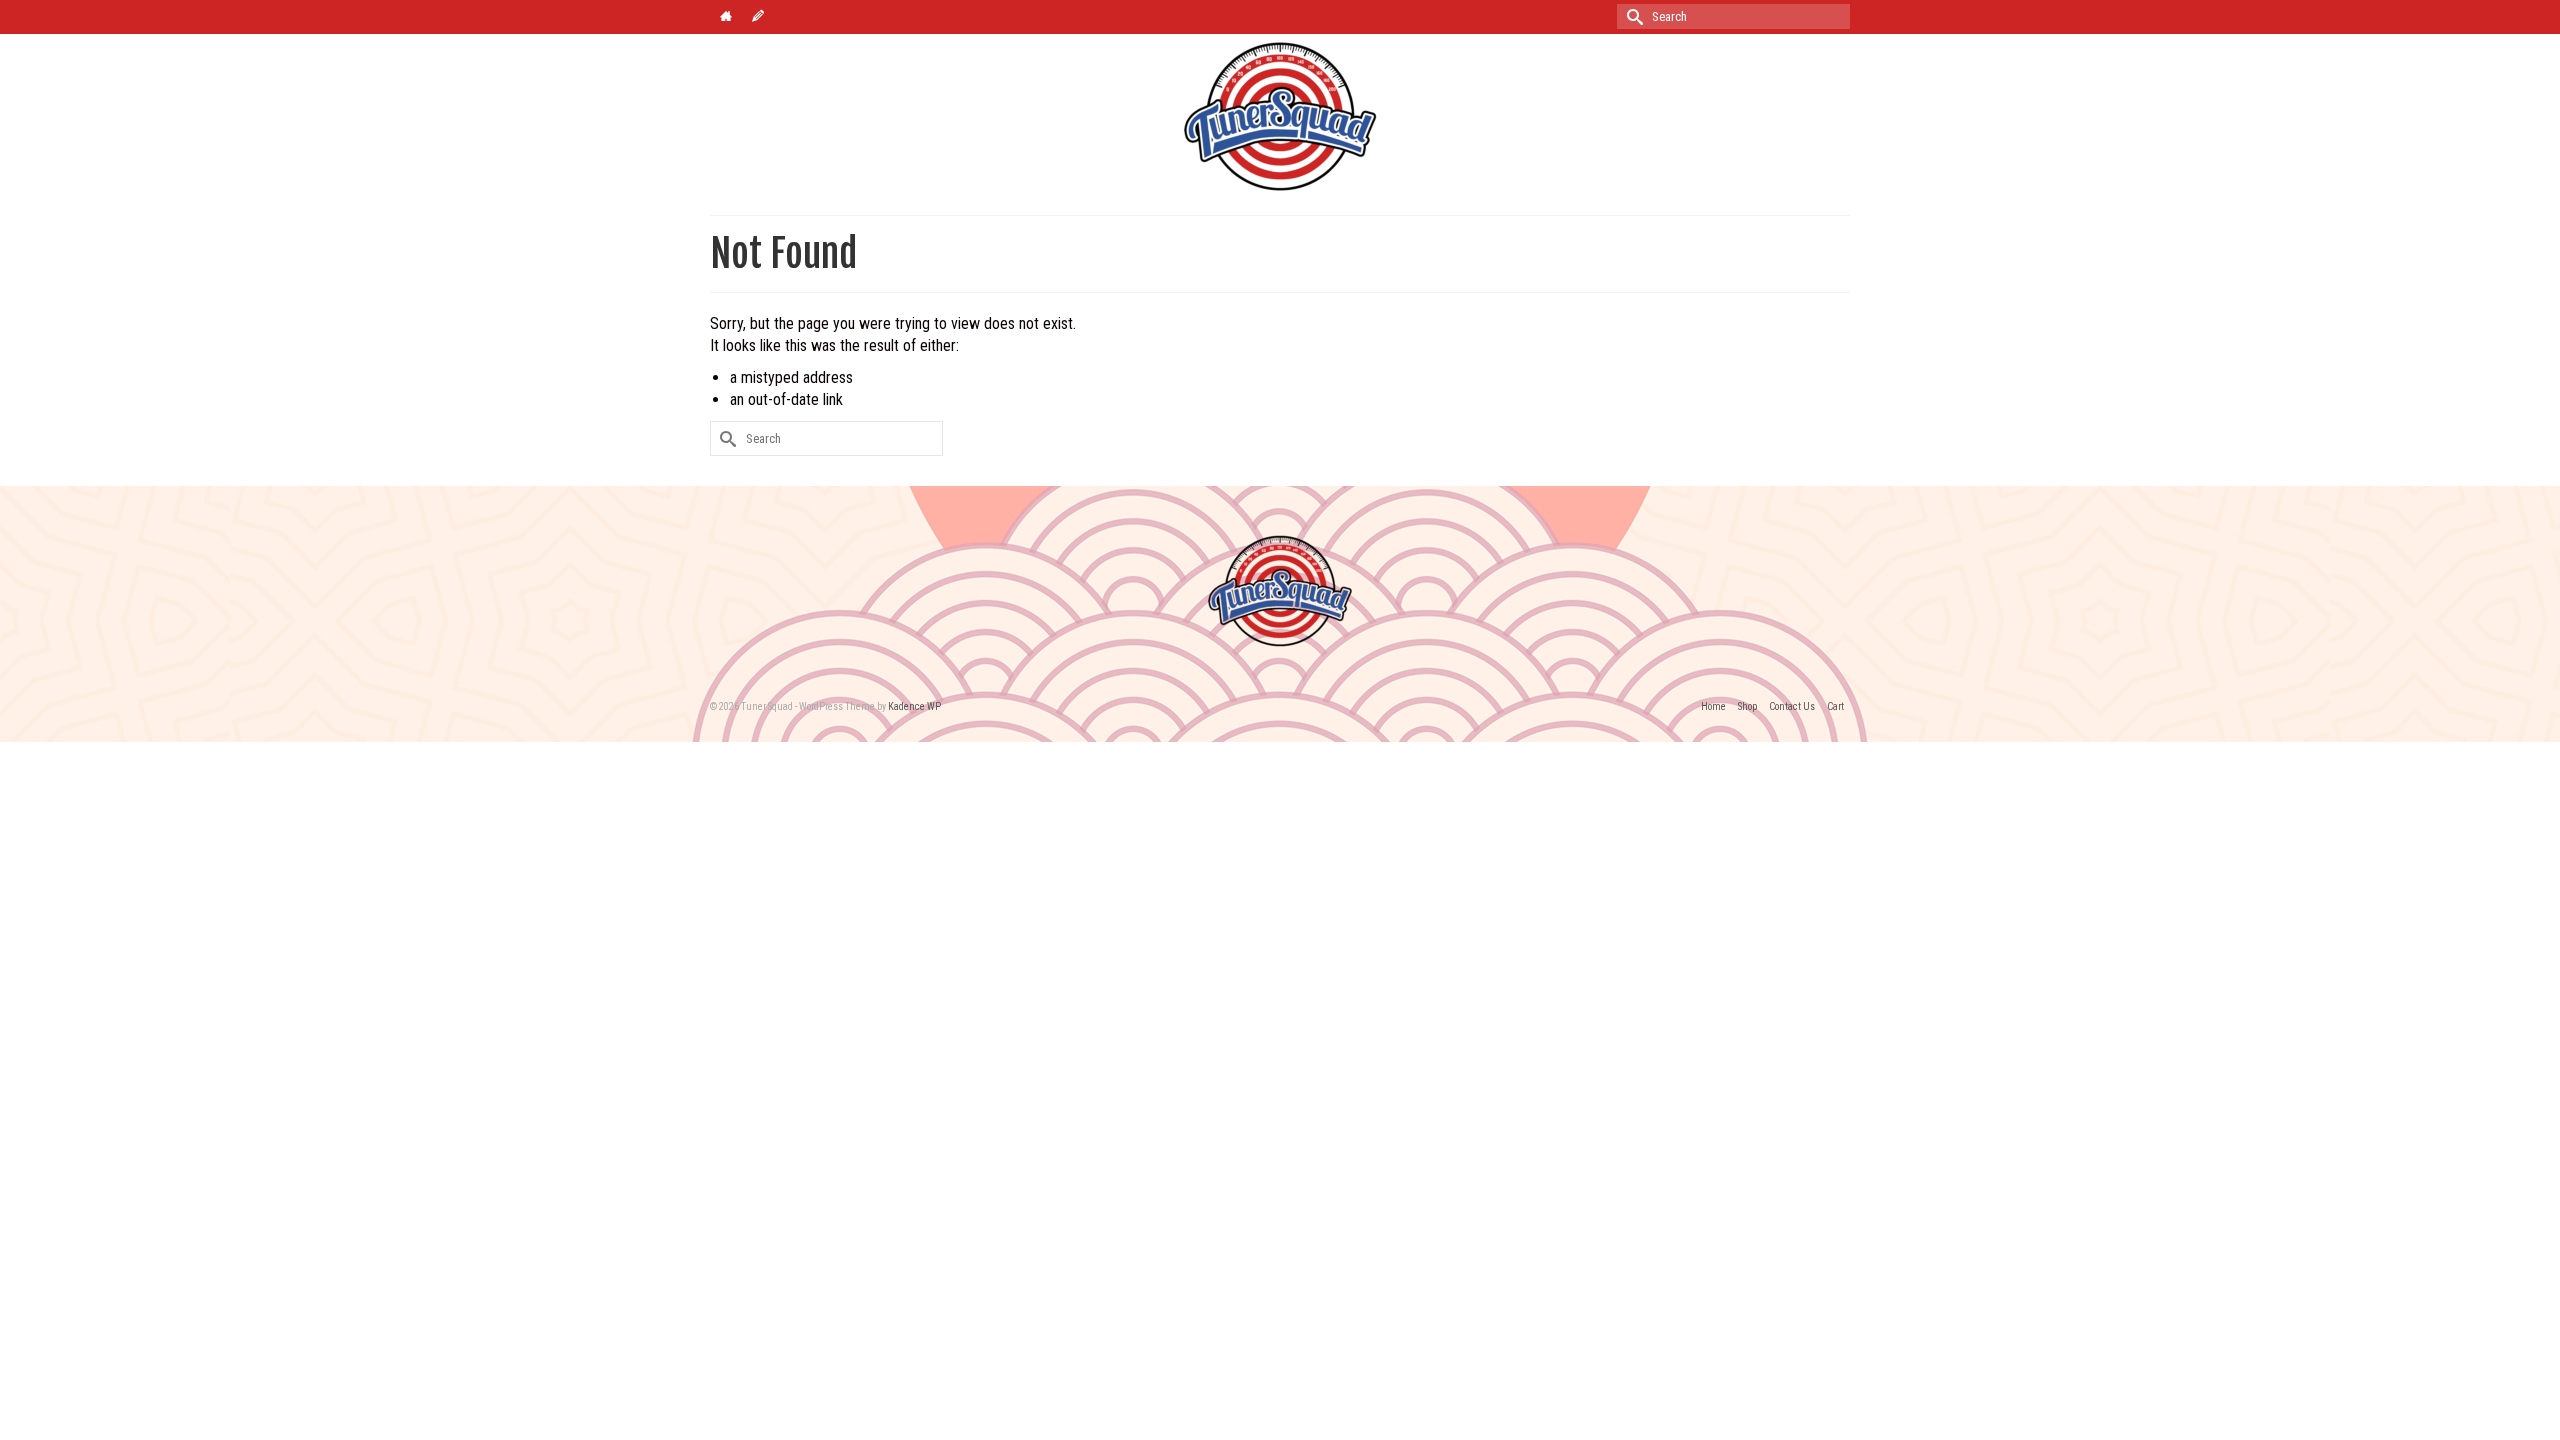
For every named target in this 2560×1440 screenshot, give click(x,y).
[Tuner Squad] (1280, 116)
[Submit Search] (1632, 16)
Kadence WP (914, 706)
